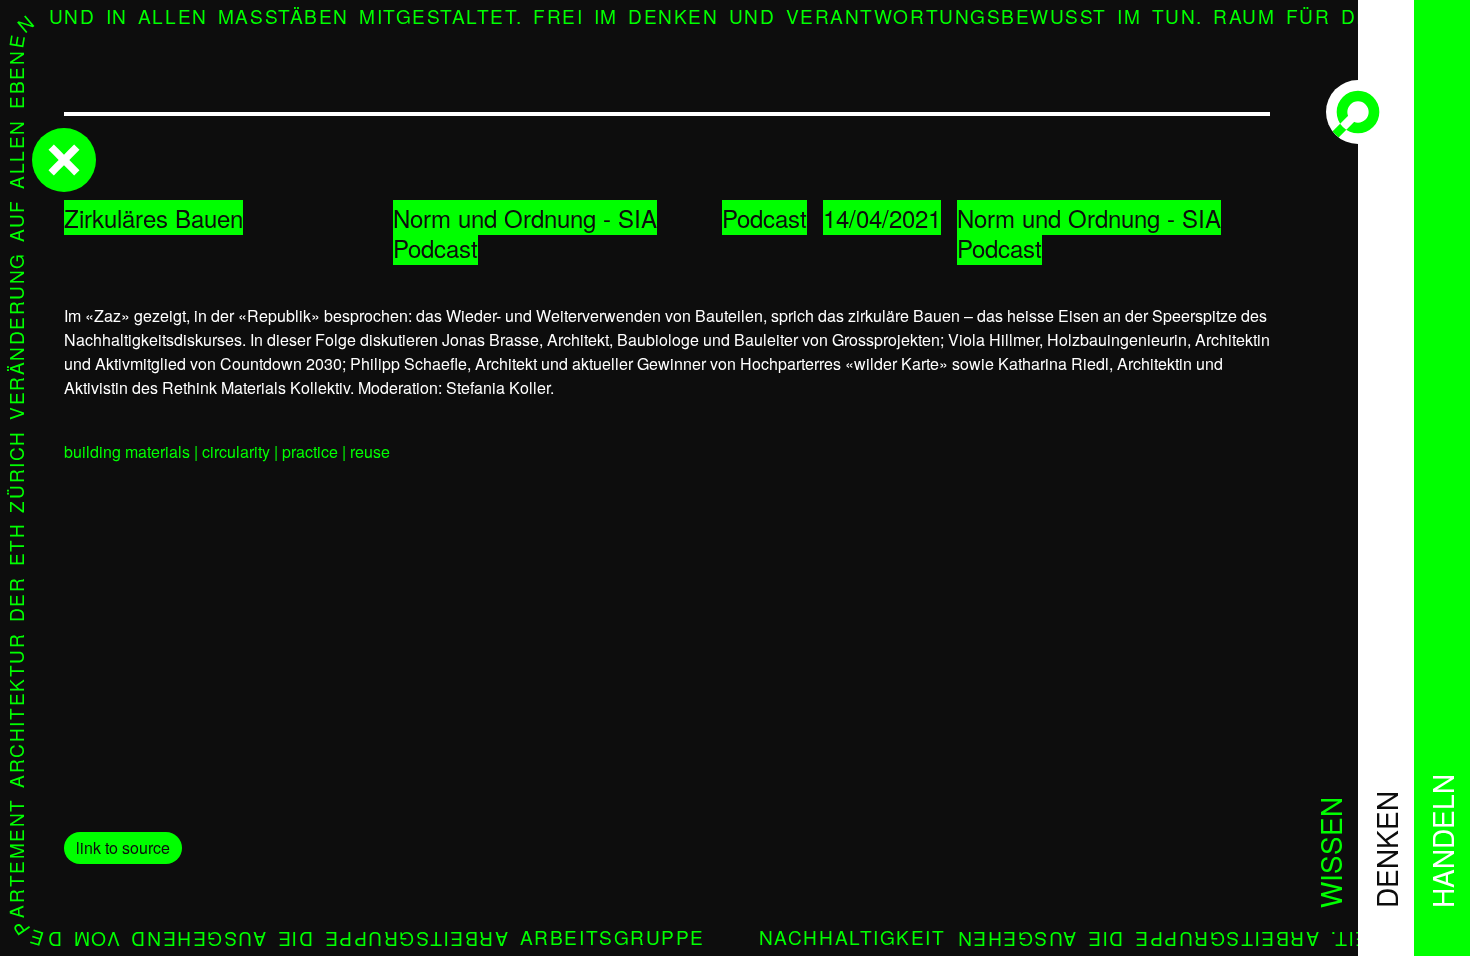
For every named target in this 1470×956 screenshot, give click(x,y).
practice (310, 451)
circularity (236, 451)
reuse (370, 451)
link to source (123, 847)
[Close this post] (64, 160)
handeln (1442, 841)
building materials (127, 451)
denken (1386, 849)
